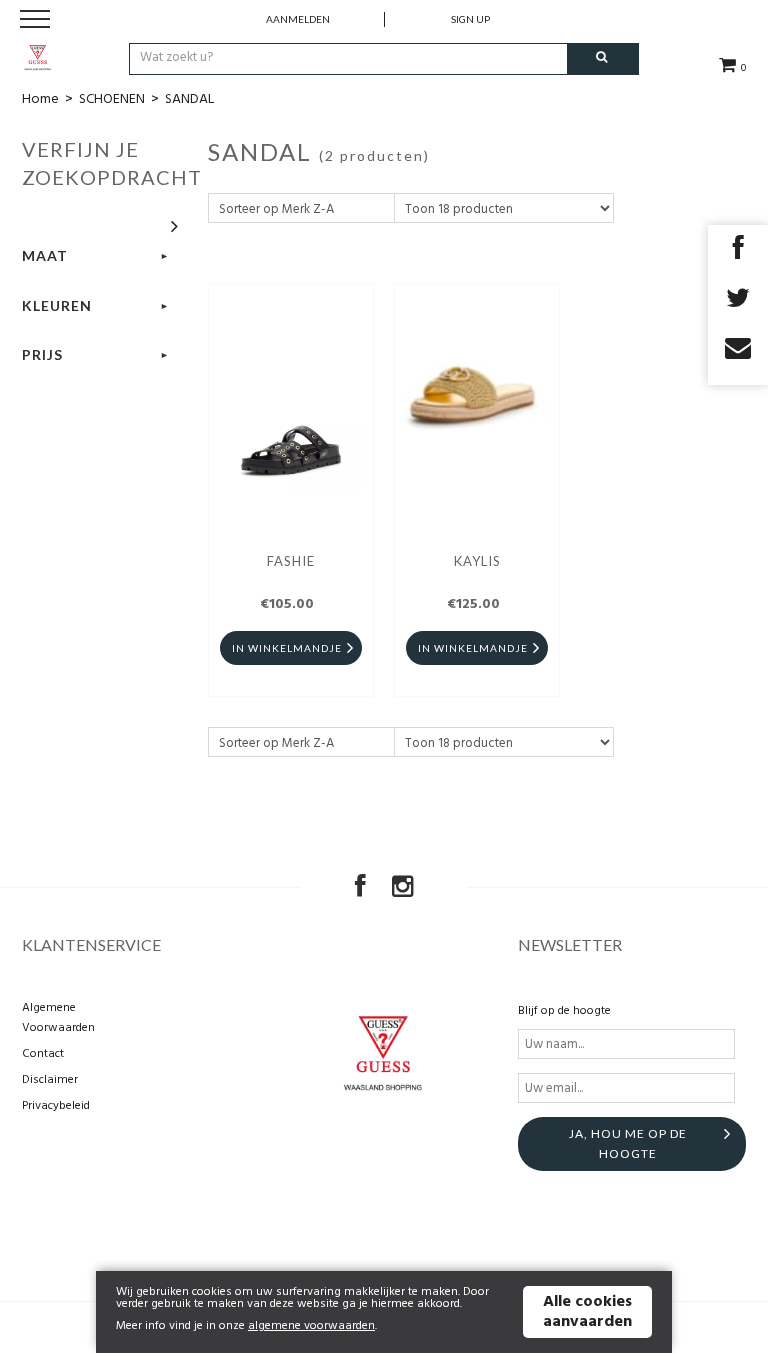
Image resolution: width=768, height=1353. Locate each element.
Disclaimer (50, 1080)
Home (40, 99)
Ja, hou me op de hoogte (628, 1143)
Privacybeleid (56, 1106)
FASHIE (291, 561)
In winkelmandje (287, 648)
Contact (43, 1054)
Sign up (470, 19)
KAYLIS (477, 561)
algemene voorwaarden (311, 1326)
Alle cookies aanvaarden (587, 1312)
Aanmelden (298, 19)
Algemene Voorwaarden (58, 1018)
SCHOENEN (112, 99)
